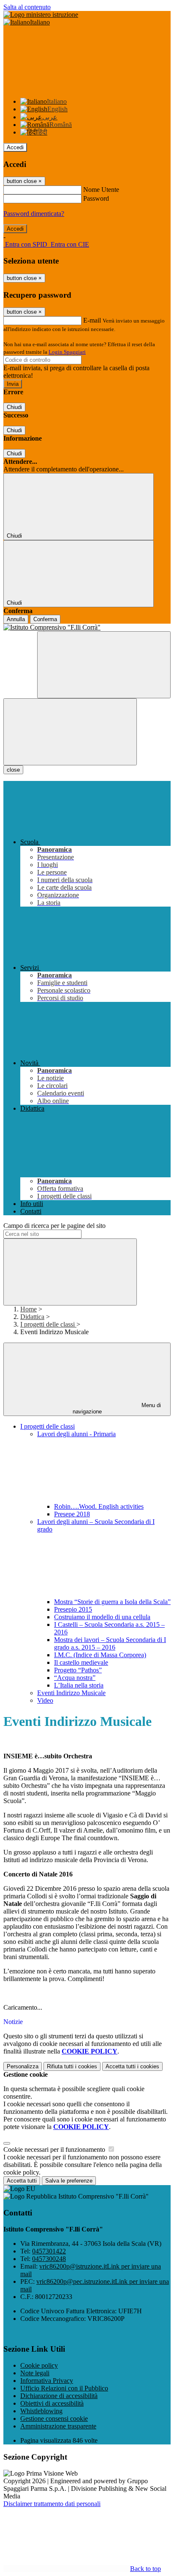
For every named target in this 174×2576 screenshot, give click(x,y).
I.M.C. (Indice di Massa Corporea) (100, 1655)
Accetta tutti (132, 2066)
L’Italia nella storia (79, 1685)
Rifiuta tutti (72, 2066)
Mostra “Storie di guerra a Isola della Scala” (112, 1602)
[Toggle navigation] (70, 732)
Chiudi (14, 407)
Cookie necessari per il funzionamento (55, 2149)
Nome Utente (101, 190)
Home (29, 1309)
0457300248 (49, 2259)
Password (96, 198)
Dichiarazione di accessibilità (59, 2396)
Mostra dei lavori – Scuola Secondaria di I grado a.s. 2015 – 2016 (110, 1643)
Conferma (45, 619)
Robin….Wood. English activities (99, 1506)
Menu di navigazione (117, 1408)
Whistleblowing (41, 2411)
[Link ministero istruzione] (41, 15)
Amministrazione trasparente (58, 2426)
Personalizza (23, 2066)
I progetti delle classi (48, 1324)
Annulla (16, 619)
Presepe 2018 (72, 1514)
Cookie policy (39, 2365)
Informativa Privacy (47, 2381)
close (13, 770)
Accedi (15, 147)
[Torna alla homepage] (87, 627)
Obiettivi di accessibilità (52, 2403)
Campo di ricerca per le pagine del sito (54, 1226)
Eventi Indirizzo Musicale (71, 1693)
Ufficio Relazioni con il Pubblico (64, 2388)
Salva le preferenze (69, 2181)
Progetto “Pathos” (78, 1670)
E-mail (92, 320)
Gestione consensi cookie (54, 2419)
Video (45, 1700)
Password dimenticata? (34, 214)
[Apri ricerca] (104, 665)
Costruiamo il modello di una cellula (102, 1617)
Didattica (32, 1317)
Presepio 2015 (73, 1609)
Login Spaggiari (67, 352)
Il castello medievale (81, 1662)
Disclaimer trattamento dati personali (52, 2504)
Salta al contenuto (27, 7)
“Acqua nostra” (75, 1678)
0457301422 (49, 2251)
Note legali (35, 2373)
